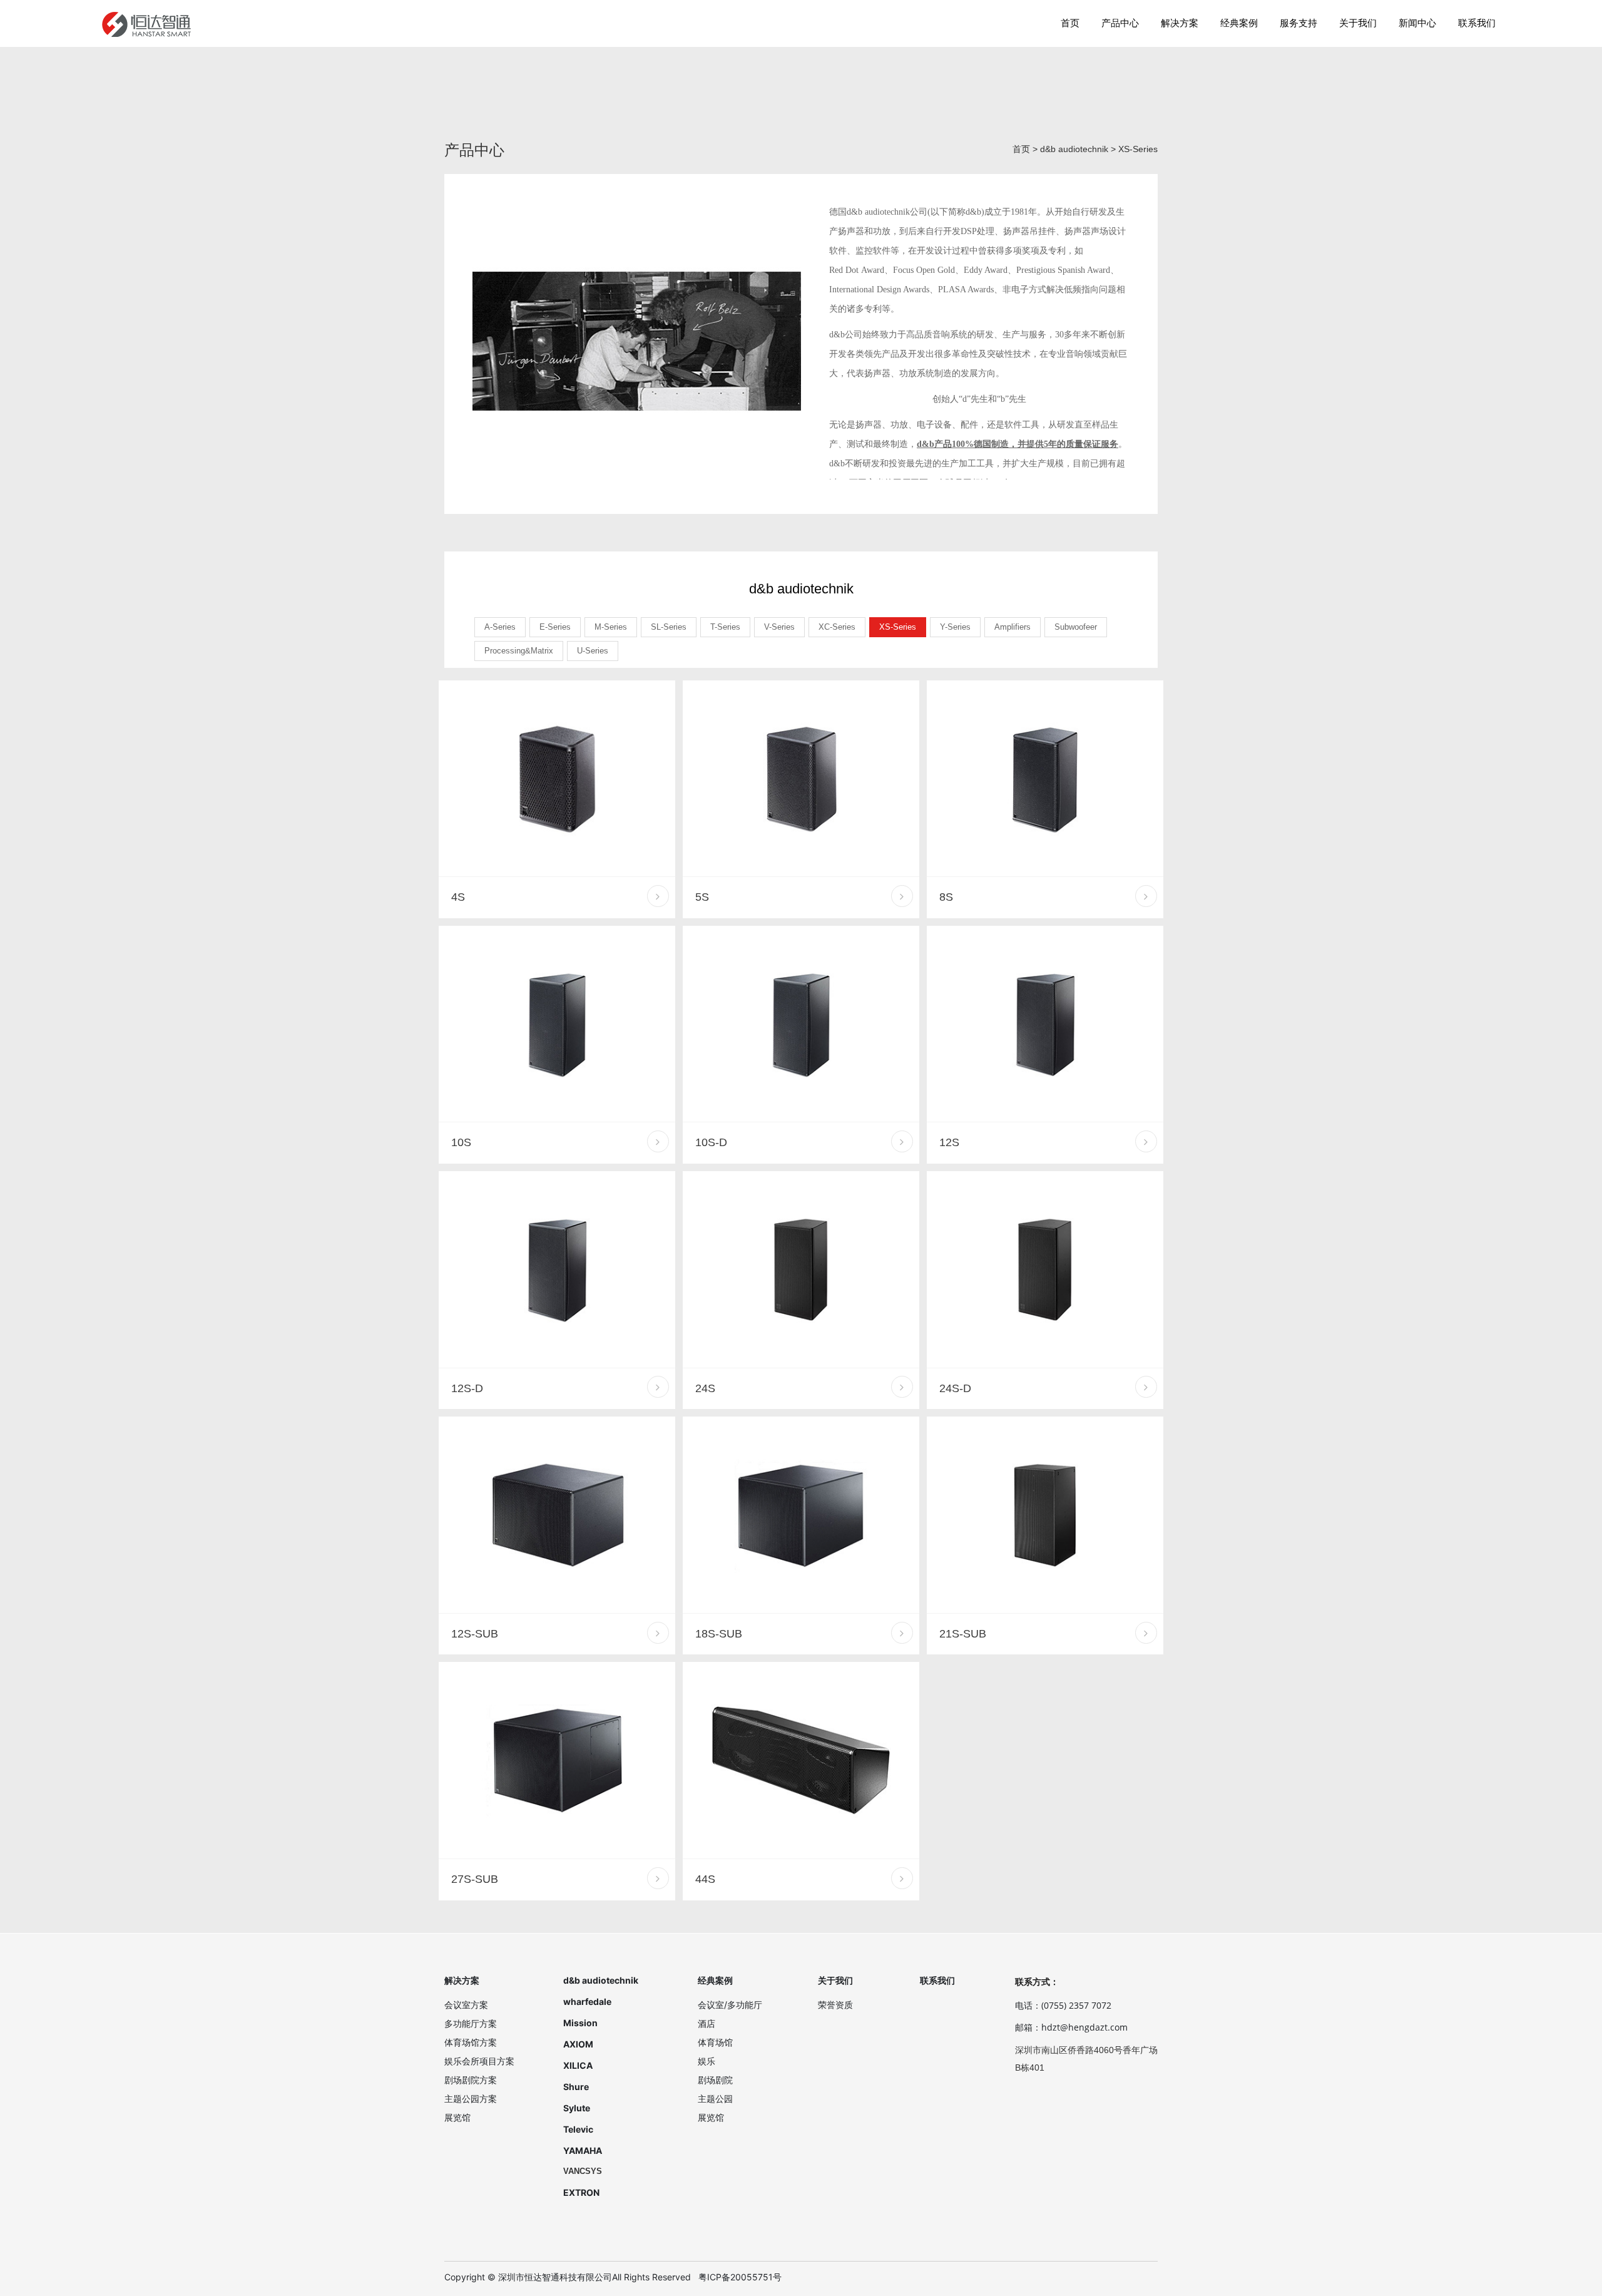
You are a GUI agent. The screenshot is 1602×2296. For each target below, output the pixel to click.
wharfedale (587, 2001)
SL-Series (669, 627)
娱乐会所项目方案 (479, 2061)
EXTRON (581, 2192)
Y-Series (955, 627)
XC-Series (837, 627)
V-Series (779, 627)
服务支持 (1298, 23)
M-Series (611, 627)
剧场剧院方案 (471, 2080)
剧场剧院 (715, 2080)
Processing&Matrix (519, 651)
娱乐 (707, 2061)
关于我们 (1358, 23)
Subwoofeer (1076, 627)
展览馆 (457, 2117)
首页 (1070, 23)
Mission (580, 2023)
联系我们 (1477, 23)
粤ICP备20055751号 (740, 2277)
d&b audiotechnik (1074, 149)
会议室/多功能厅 (730, 2005)
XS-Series (1138, 149)
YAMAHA (583, 2150)
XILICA (578, 2065)
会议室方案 (466, 2005)
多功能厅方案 (471, 2023)
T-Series (725, 627)
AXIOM (578, 2044)
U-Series (593, 651)
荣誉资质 (835, 2005)
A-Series (500, 627)
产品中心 (1120, 23)
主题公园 (715, 2099)
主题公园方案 (471, 2099)
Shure (576, 2087)
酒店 (707, 2023)
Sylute (577, 2108)
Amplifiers (1013, 627)
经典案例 (1239, 23)
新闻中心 (1417, 23)
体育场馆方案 (471, 2042)
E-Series (555, 627)
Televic (578, 2129)
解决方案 (1180, 23)
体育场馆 (715, 2042)
